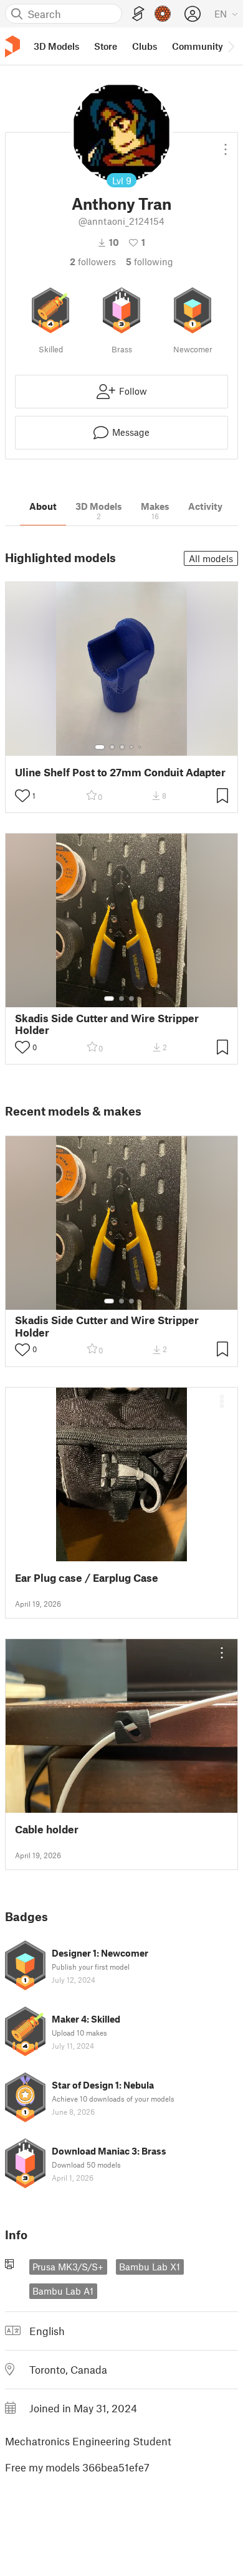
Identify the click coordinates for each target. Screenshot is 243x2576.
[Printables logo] (12, 46)
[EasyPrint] (138, 14)
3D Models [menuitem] (56, 46)
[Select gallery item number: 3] (122, 747)
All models (211, 558)
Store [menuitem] (106, 46)
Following (150, 261)
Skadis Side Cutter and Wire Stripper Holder (107, 1024)
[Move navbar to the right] (231, 46)
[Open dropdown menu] (226, 144)
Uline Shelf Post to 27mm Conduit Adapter (120, 772)
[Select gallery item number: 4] (132, 747)
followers (93, 261)
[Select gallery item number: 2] (112, 747)
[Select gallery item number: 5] (141, 747)
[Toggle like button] (22, 796)
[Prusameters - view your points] (163, 14)
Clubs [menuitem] (145, 46)
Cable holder (47, 1829)
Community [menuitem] (198, 46)
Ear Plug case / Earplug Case (87, 1578)
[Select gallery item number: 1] (100, 747)
